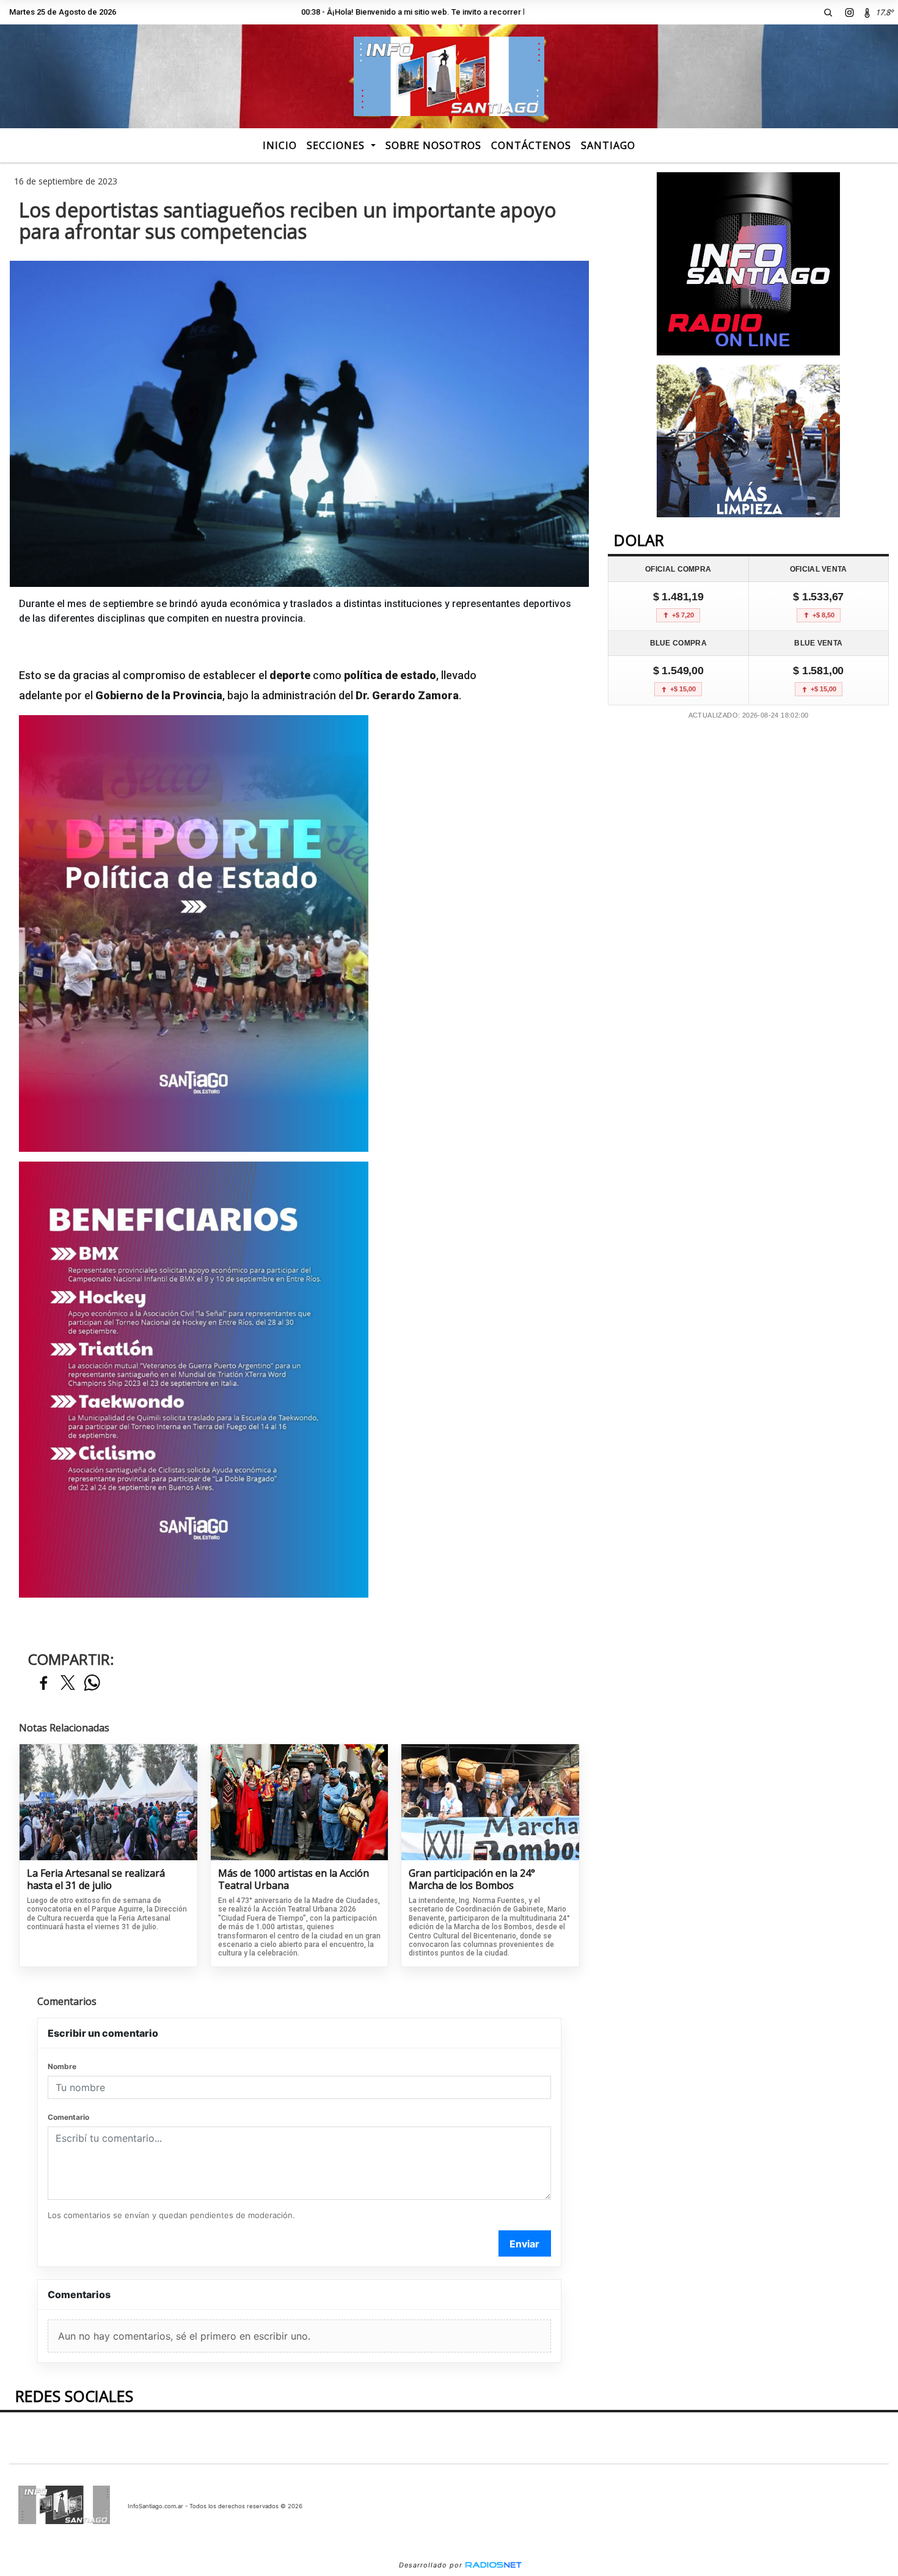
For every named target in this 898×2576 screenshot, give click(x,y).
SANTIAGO (608, 145)
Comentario (68, 2117)
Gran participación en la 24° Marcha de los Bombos (472, 1879)
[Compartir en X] (68, 1683)
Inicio (280, 145)
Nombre (62, 2066)
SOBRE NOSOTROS (433, 145)
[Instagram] (849, 12)
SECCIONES (337, 145)
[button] (828, 12)
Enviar (524, 2244)
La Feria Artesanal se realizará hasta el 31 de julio (96, 1879)
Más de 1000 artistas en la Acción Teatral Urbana (294, 1879)
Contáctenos (531, 145)
